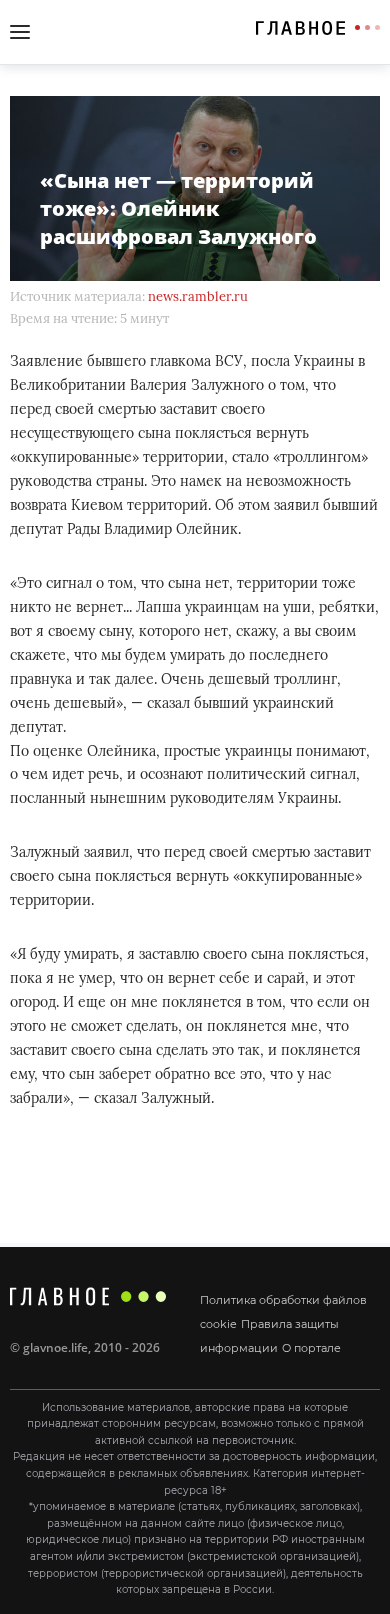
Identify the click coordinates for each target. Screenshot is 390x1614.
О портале (311, 1348)
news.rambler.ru (198, 296)
